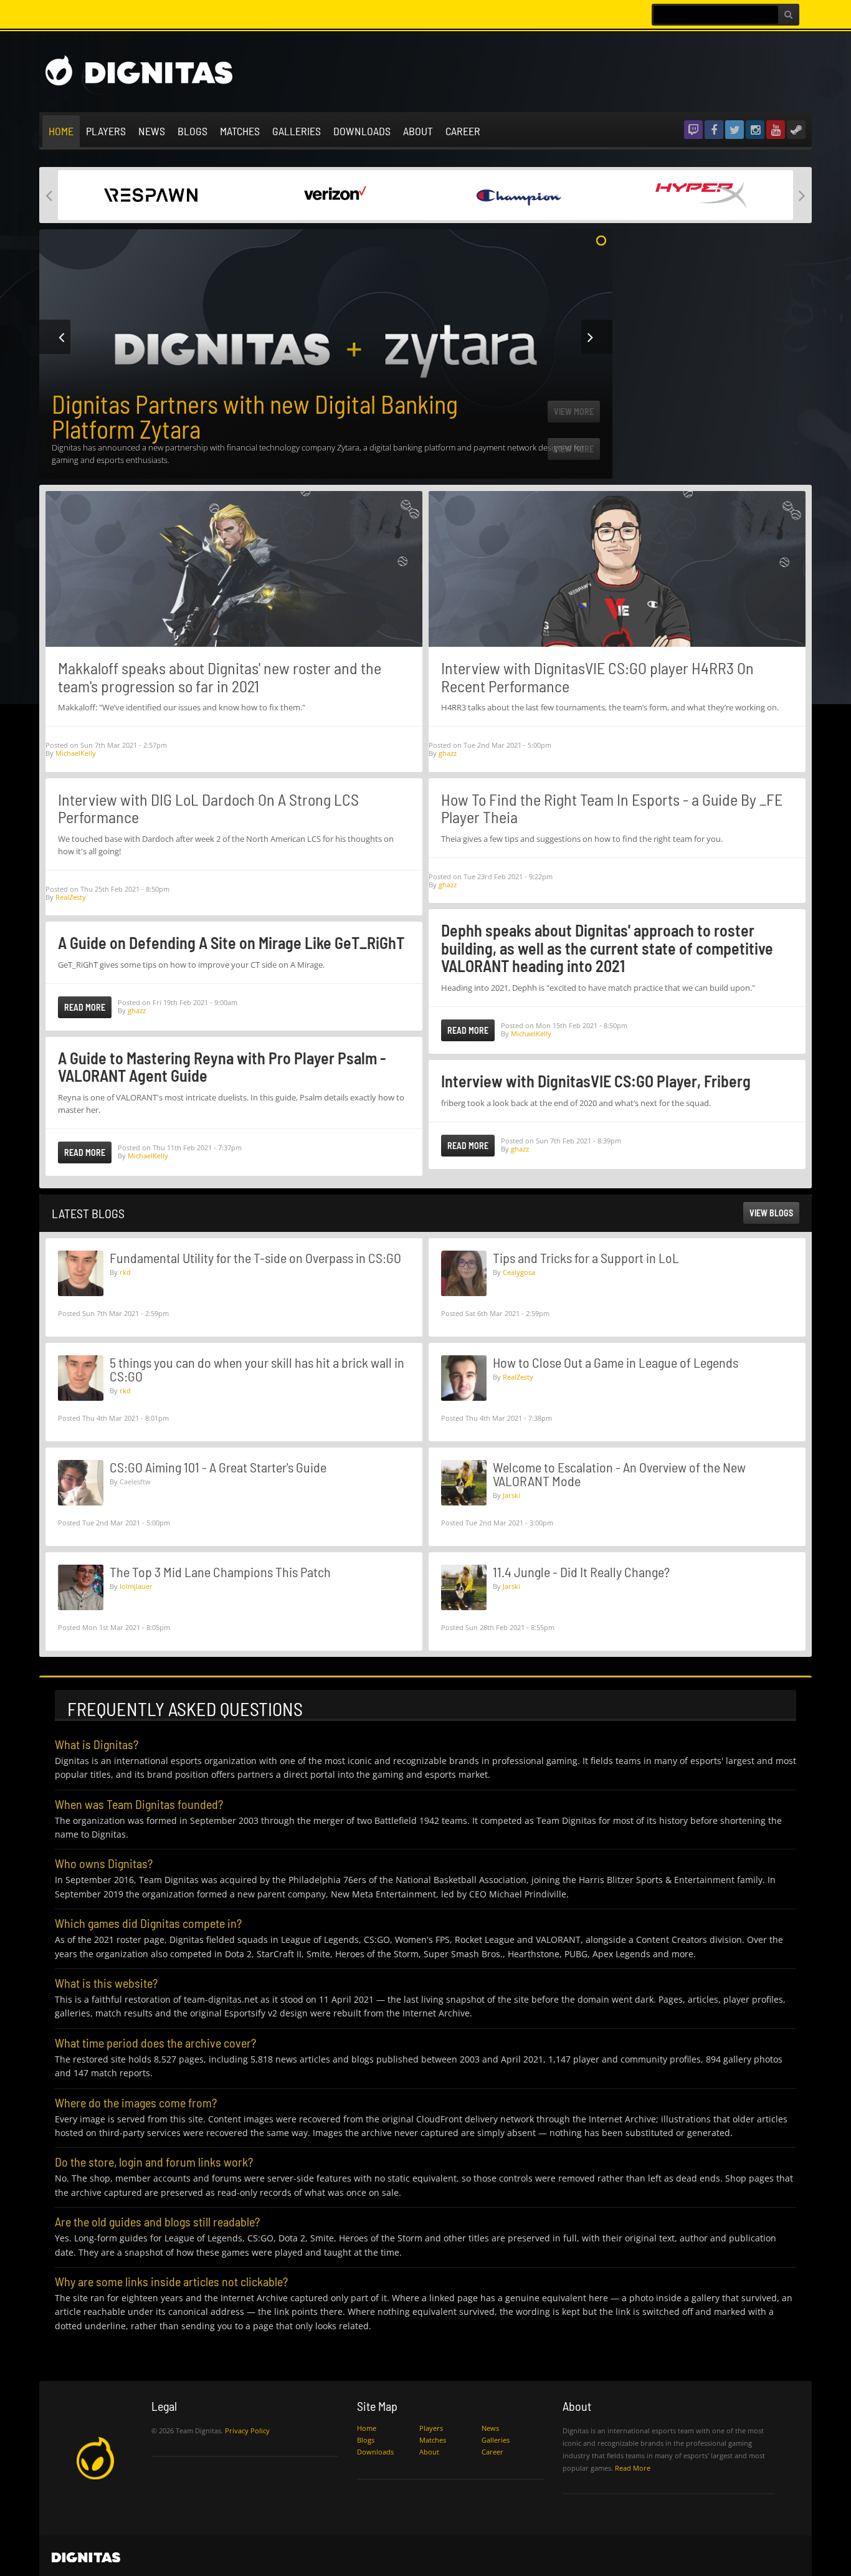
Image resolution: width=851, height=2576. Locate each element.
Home (61, 131)
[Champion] (517, 194)
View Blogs (771, 1213)
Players (106, 131)
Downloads (362, 131)
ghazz (137, 1010)
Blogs (193, 131)
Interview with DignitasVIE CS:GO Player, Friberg (596, 1081)
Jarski (511, 1495)
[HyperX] (701, 194)
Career (463, 131)
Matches (240, 131)
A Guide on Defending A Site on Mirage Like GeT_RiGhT (231, 942)
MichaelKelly (76, 753)
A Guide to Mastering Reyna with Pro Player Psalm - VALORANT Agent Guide (222, 1067)
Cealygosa (519, 1272)
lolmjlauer (136, 1586)
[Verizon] (334, 194)
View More (574, 449)
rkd (125, 1272)
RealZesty (71, 897)
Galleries (297, 131)
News (152, 131)
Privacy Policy (247, 2431)
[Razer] (150, 194)
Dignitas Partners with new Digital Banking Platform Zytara (255, 416)
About (418, 131)
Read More (85, 1007)
